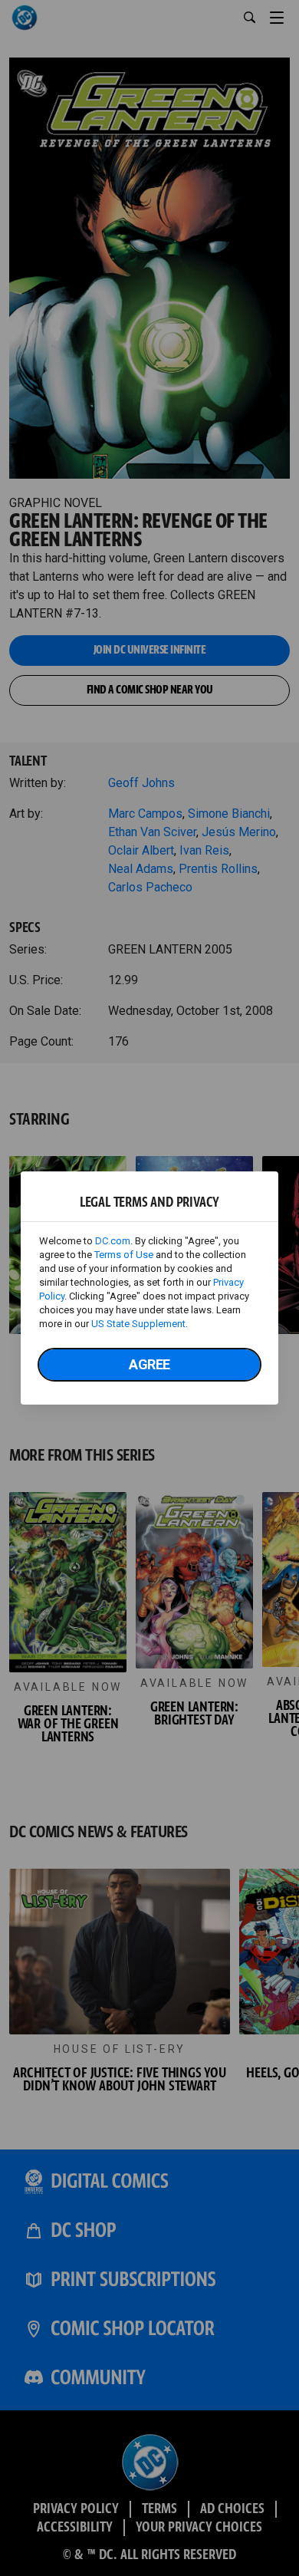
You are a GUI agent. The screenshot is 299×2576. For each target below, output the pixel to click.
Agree (149, 1364)
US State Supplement (138, 1324)
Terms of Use (124, 1255)
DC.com (113, 1241)
